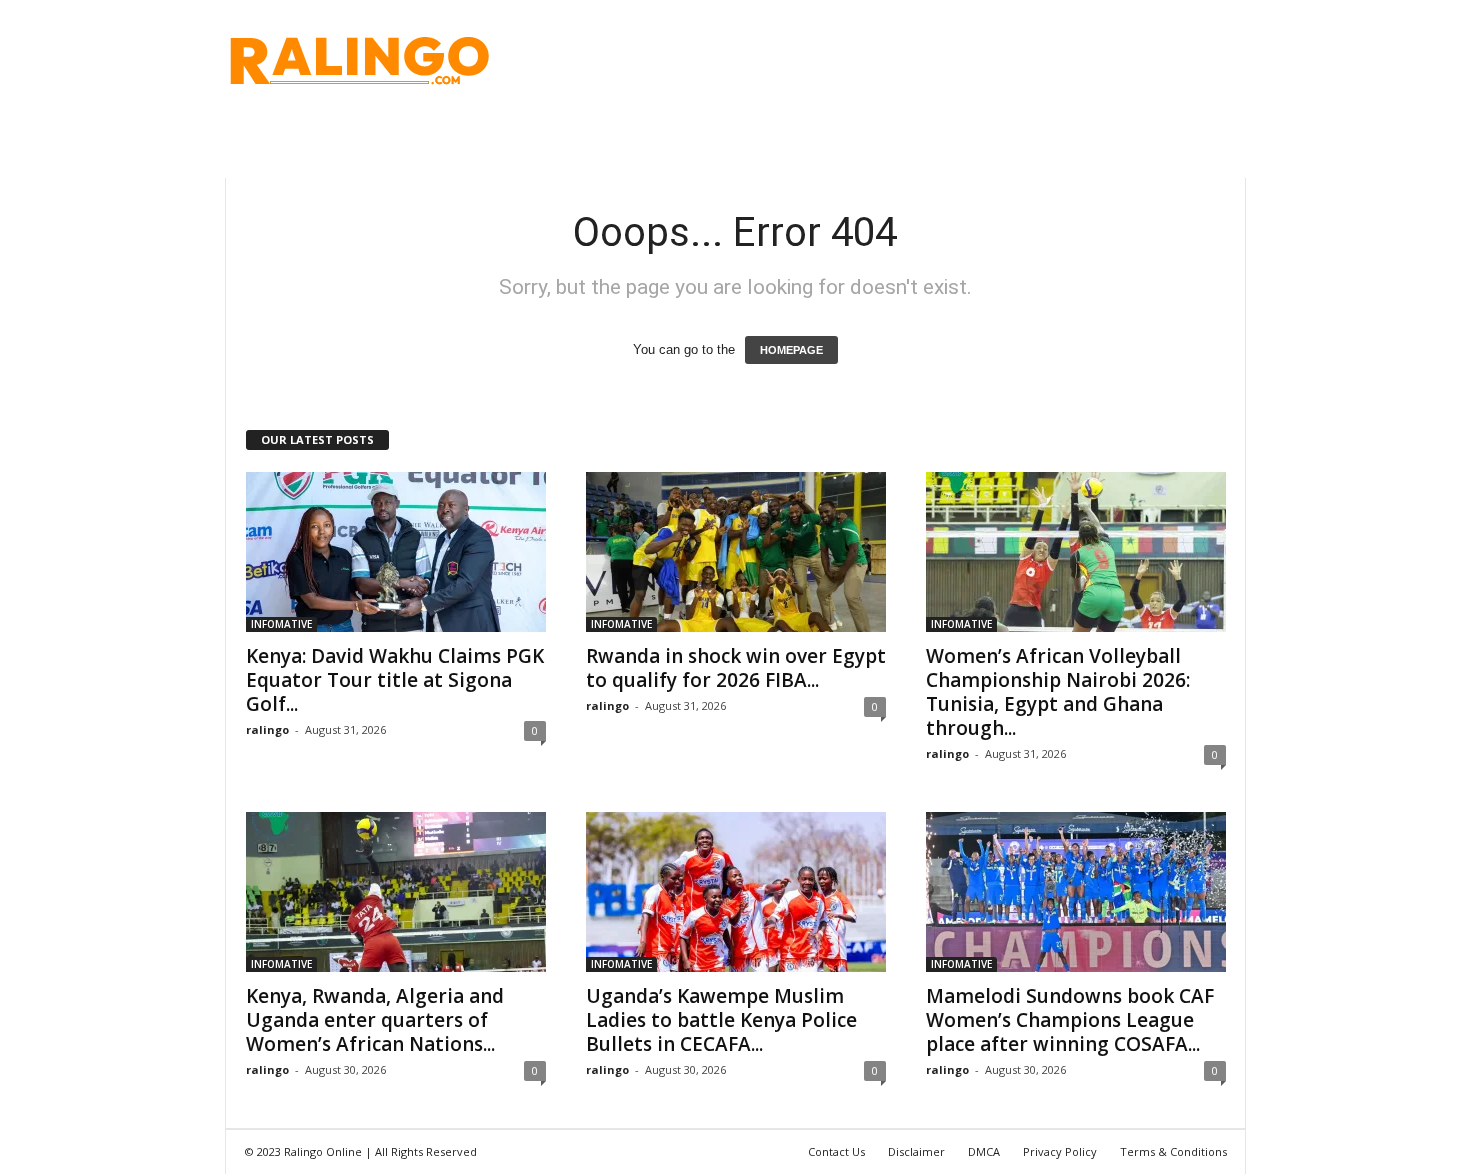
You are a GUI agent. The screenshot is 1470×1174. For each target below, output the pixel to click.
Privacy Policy (1060, 1151)
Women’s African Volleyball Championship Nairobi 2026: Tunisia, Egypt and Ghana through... (1058, 692)
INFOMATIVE (281, 624)
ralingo (267, 729)
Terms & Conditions (1173, 1151)
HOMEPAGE (791, 350)
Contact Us (836, 1151)
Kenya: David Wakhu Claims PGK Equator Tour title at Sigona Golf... (395, 680)
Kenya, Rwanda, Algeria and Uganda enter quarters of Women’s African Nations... (375, 1020)
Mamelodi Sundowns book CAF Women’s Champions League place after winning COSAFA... (1070, 1020)
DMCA (984, 1151)
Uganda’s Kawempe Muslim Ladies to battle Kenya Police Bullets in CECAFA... (721, 1020)
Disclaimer (916, 1151)
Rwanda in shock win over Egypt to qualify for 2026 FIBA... (736, 668)
